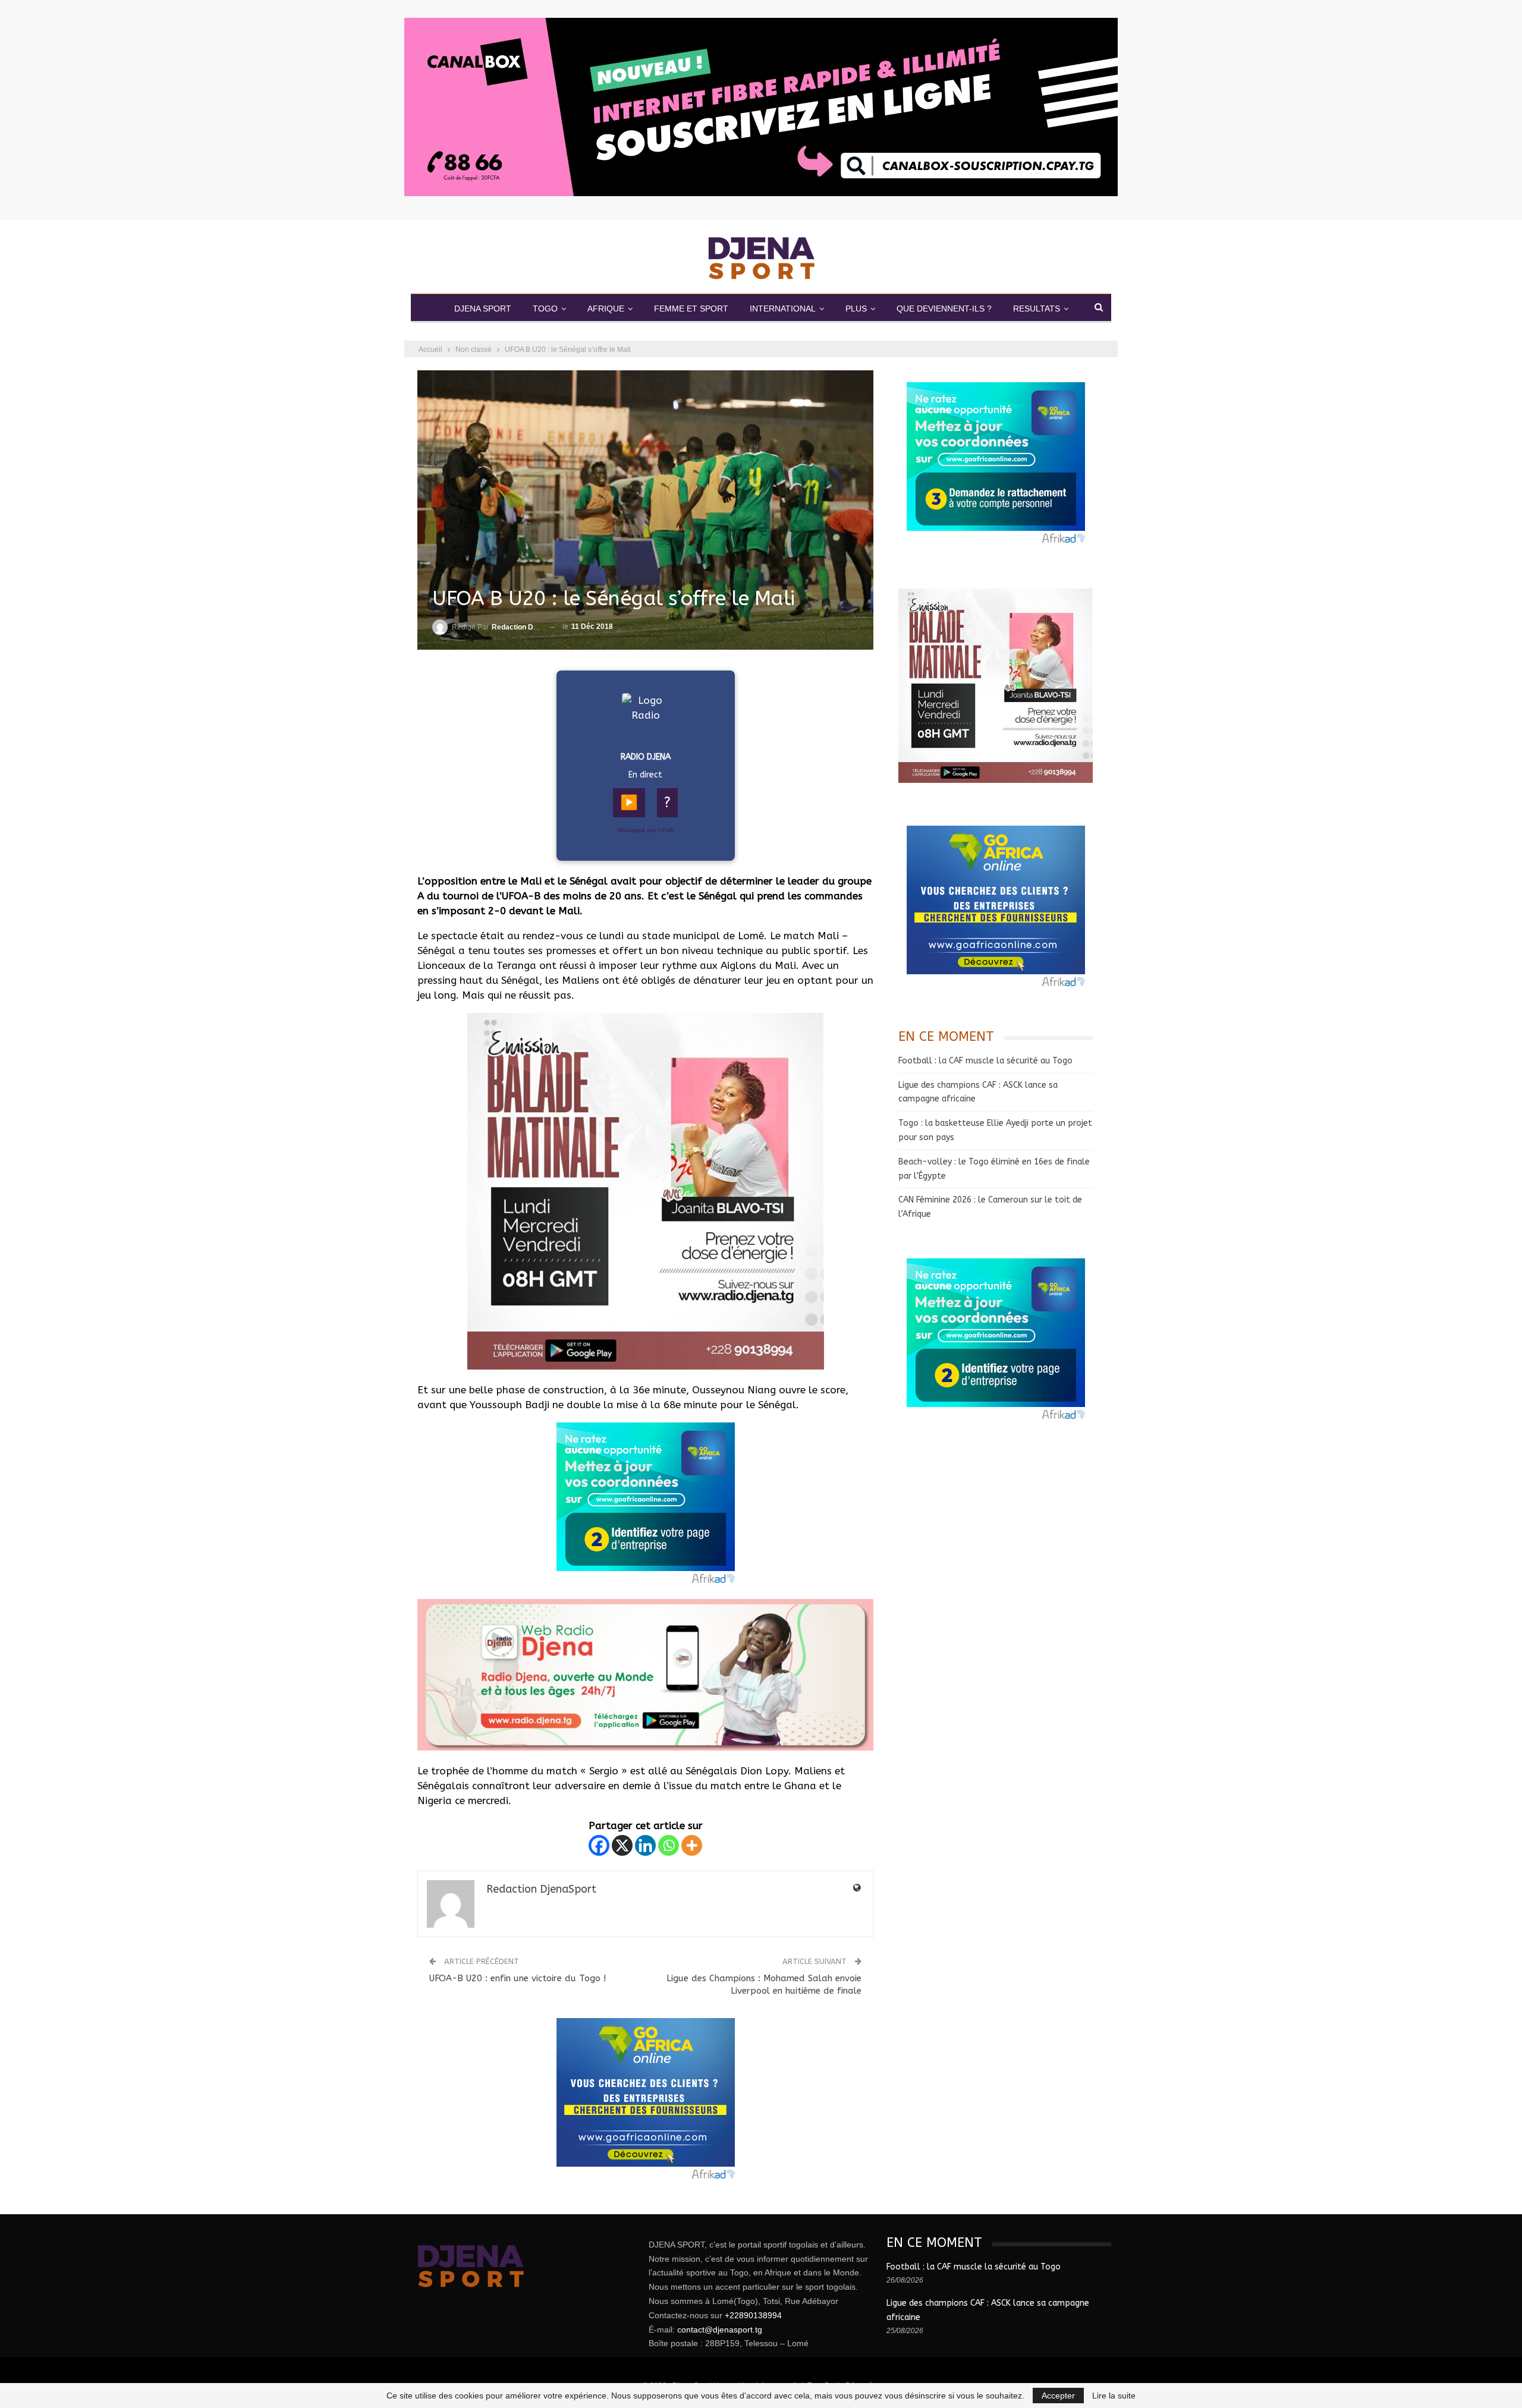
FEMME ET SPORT (691, 309)
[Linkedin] (645, 1845)
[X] (622, 1845)
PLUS (856, 309)
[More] (692, 1845)
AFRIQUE (606, 309)
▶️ (629, 802)
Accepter (1058, 2396)
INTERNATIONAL (783, 309)
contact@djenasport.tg (720, 2330)
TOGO (545, 309)
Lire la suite (1114, 2396)
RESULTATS (1037, 309)
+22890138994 (753, 2315)
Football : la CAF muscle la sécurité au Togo (985, 1061)
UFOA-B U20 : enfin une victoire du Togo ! (518, 1978)
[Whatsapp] (669, 1845)
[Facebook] (599, 1845)
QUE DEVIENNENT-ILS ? (944, 309)
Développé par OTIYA (645, 830)
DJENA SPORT (483, 309)
